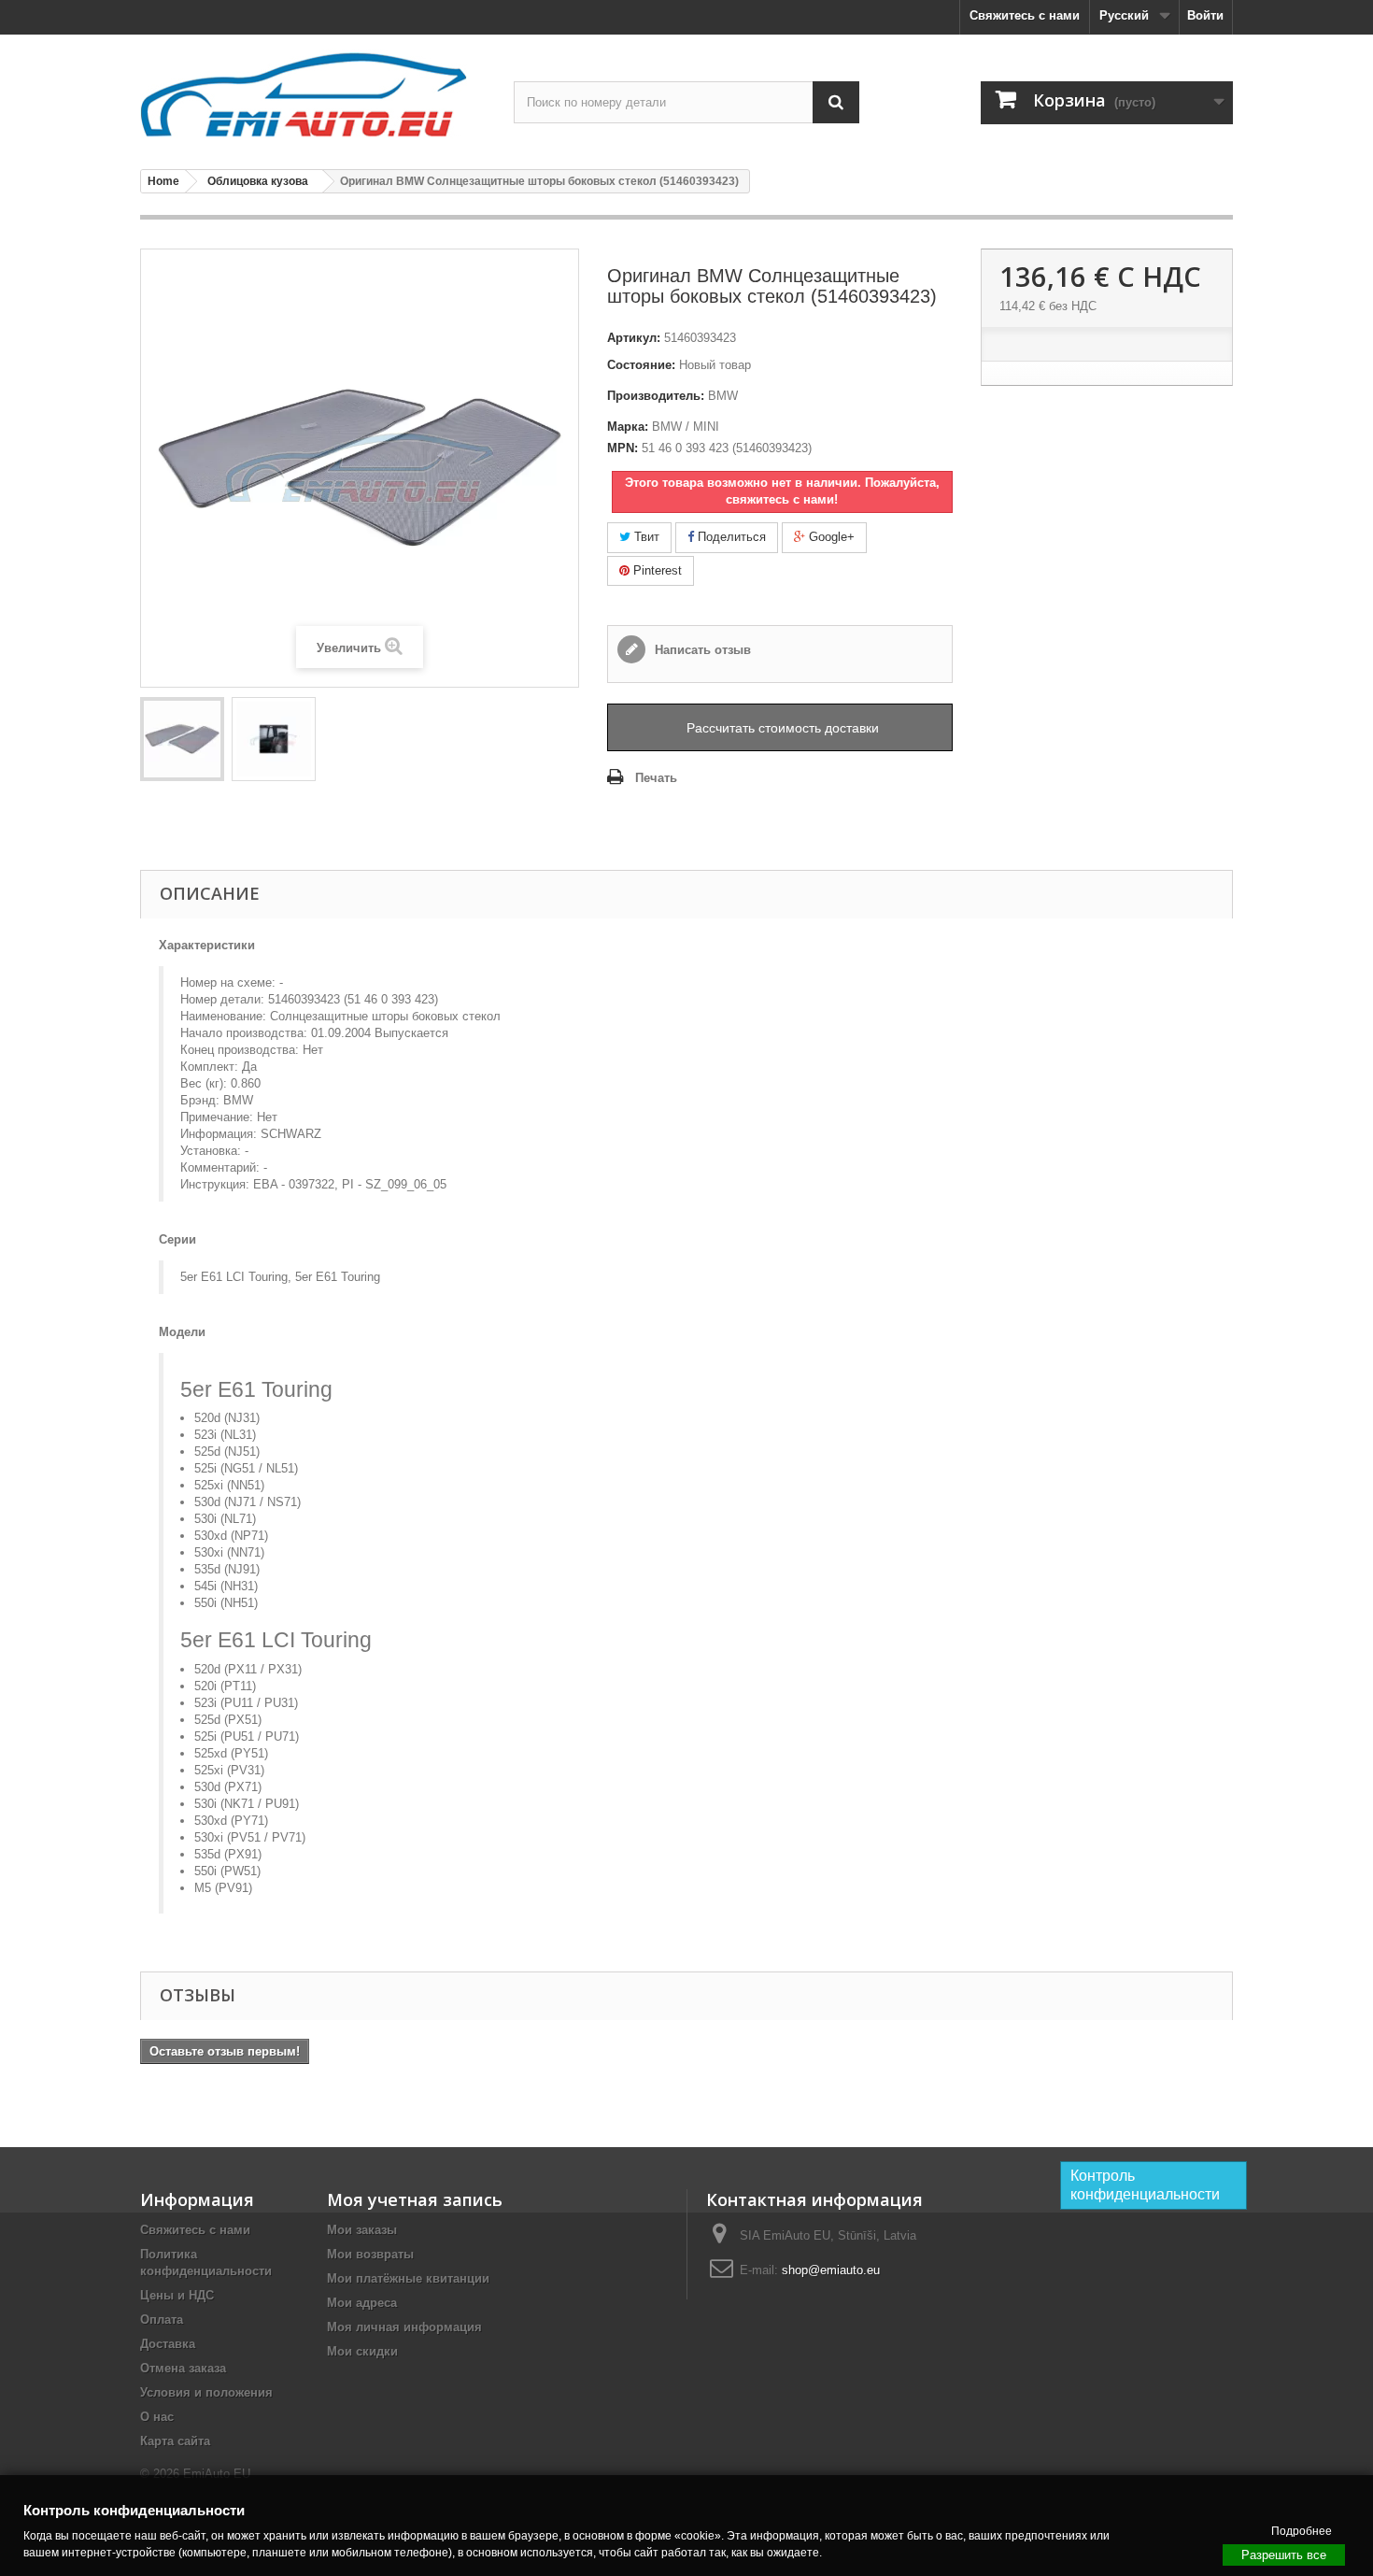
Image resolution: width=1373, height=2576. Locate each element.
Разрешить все (1284, 2554)
